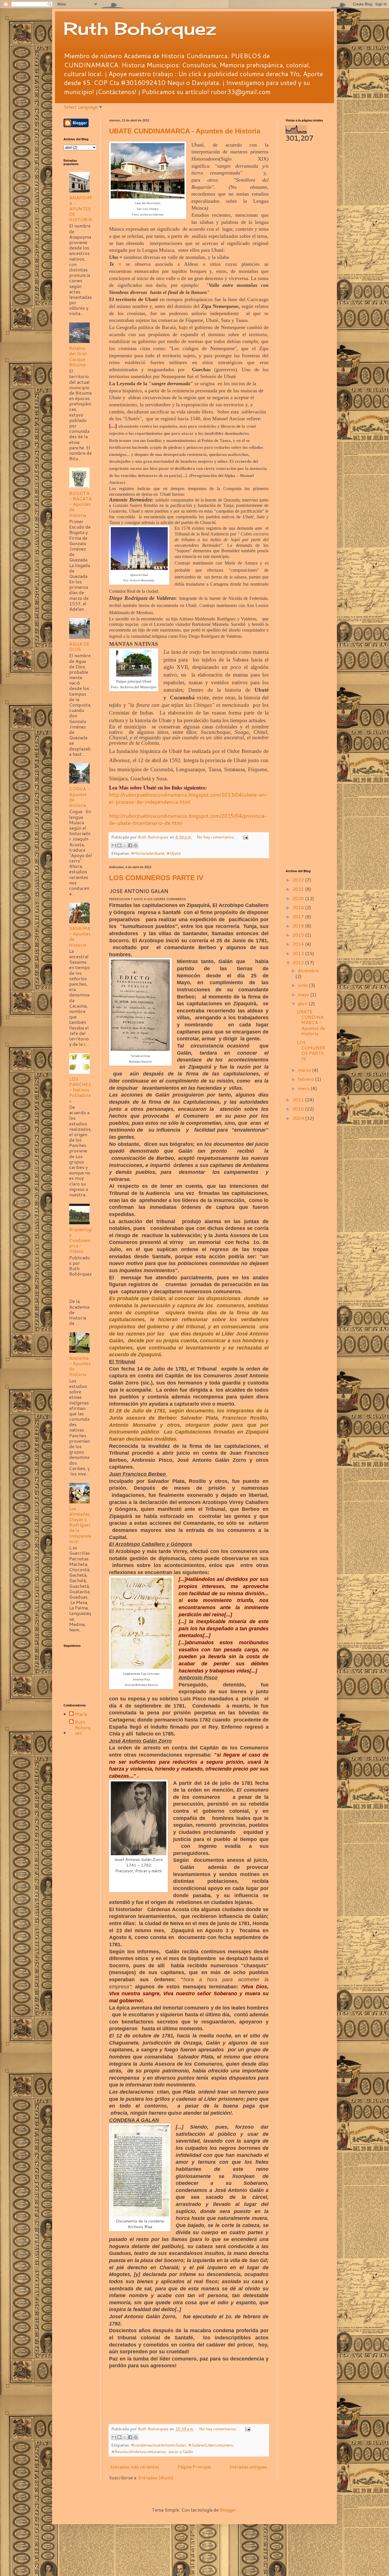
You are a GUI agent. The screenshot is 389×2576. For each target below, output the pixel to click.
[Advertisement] (306, 236)
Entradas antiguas (248, 2467)
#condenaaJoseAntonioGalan (158, 2445)
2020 (299, 898)
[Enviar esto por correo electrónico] (114, 845)
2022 (299, 880)
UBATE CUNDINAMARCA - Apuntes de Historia (185, 131)
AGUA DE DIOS (79, 646)
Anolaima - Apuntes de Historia (80, 1366)
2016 (299, 926)
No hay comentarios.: (217, 837)
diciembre (308, 970)
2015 (299, 935)
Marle (81, 1714)
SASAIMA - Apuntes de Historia (80, 936)
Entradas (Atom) (156, 2477)
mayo (304, 994)
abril (303, 1003)
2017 (299, 916)
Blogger (228, 2510)
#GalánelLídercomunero (211, 2445)
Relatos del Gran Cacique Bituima (78, 356)
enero (304, 1088)
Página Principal (194, 2467)
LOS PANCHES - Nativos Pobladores (80, 1090)
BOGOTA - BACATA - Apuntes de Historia (80, 504)
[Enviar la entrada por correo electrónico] (244, 837)
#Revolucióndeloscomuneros (139, 2452)
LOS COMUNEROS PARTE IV (156, 878)
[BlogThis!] (119, 845)
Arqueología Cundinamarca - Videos (81, 1240)
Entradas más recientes (135, 2467)
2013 (299, 953)
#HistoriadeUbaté (148, 853)
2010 (299, 1109)
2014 (299, 944)
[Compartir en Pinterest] (136, 845)
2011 (299, 1100)
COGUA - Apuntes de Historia (79, 797)
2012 (299, 962)
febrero (306, 1079)
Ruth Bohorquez (83, 1728)
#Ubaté (174, 853)
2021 (299, 889)
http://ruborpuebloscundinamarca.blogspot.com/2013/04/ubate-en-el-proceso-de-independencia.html (189, 798)
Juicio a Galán (181, 2452)
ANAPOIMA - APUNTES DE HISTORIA (81, 208)
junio (303, 985)
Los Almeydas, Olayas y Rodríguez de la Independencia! (80, 1525)
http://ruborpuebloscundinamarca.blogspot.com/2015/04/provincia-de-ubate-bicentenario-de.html (188, 819)
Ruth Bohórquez (140, 28)
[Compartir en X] (125, 845)
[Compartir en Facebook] (130, 845)
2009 (299, 1118)
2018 (299, 907)
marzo (305, 1070)
